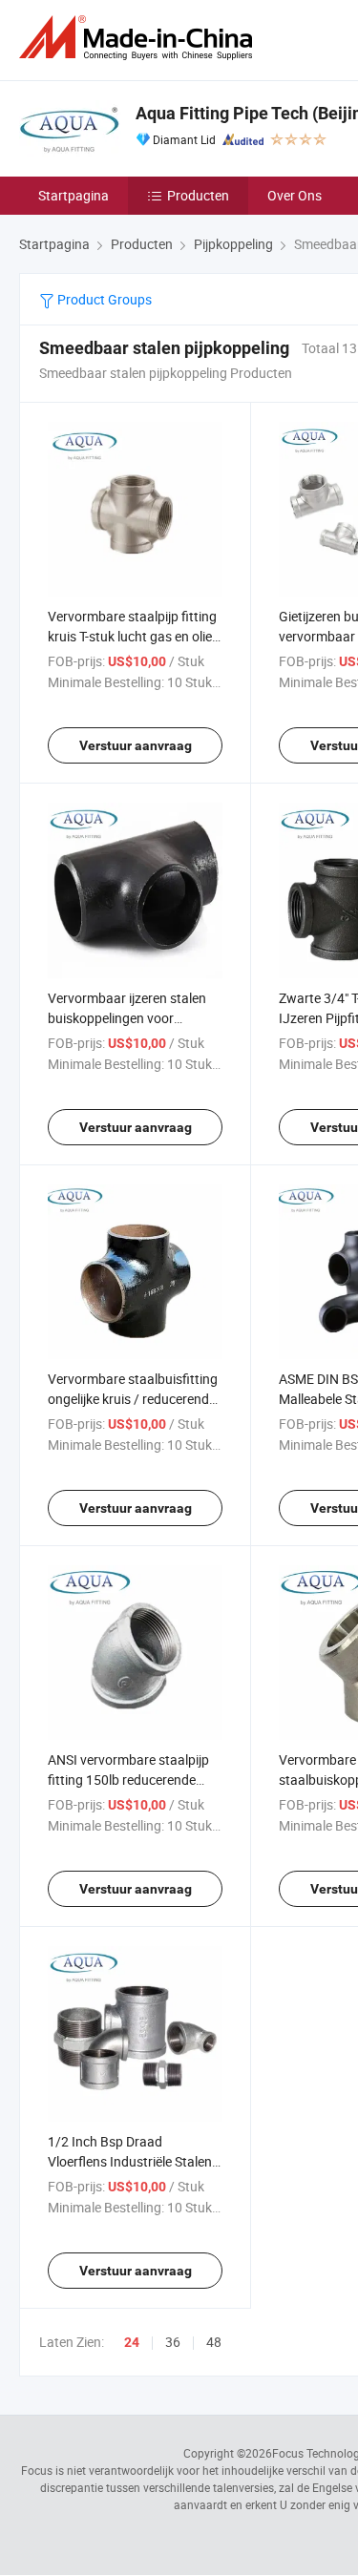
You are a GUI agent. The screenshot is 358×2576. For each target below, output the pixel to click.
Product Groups (103, 299)
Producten (198, 195)
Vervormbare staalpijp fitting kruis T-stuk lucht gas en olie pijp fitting (132, 636)
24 (132, 2342)
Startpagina (74, 195)
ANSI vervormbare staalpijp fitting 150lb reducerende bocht (128, 1780)
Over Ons (295, 195)
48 (214, 2342)
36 (173, 2342)
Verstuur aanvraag (136, 745)
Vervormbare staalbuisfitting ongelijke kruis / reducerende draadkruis (133, 1399)
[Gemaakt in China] (139, 38)
